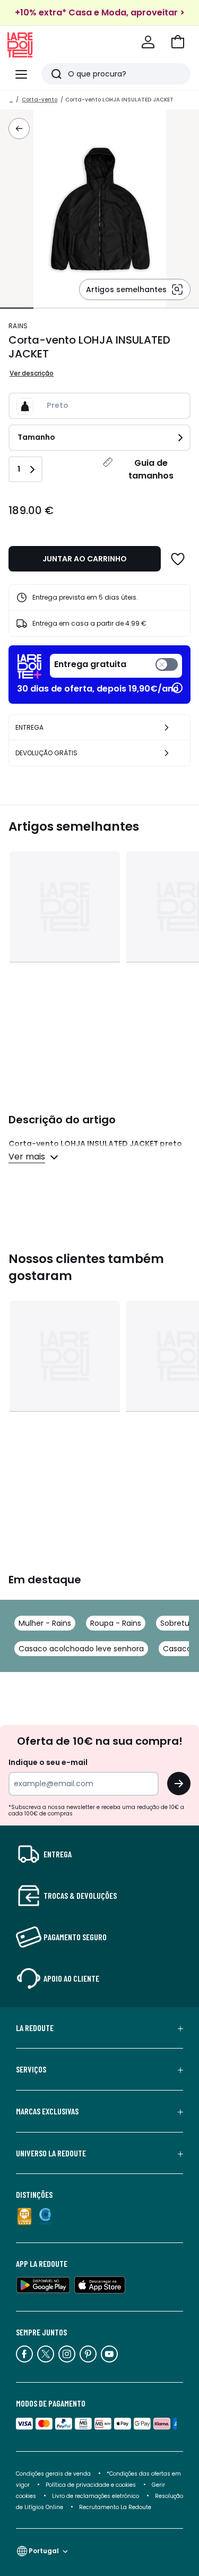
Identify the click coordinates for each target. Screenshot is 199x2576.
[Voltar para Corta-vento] (19, 129)
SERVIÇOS (31, 2069)
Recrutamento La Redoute (115, 2507)
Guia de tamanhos (151, 469)
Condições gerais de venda (53, 2474)
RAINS (18, 326)
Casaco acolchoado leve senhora (81, 1649)
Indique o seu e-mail (48, 1762)
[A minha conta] (148, 42)
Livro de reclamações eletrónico (96, 2496)
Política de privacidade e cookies (91, 2485)
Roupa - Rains (116, 1623)
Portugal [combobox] (44, 2551)
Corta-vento (40, 100)
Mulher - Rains (45, 1623)
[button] (178, 42)
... (11, 100)
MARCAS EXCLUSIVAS (47, 2111)
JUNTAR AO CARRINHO (85, 559)
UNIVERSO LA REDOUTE (51, 2153)
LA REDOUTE (35, 2028)
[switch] (116, 666)
